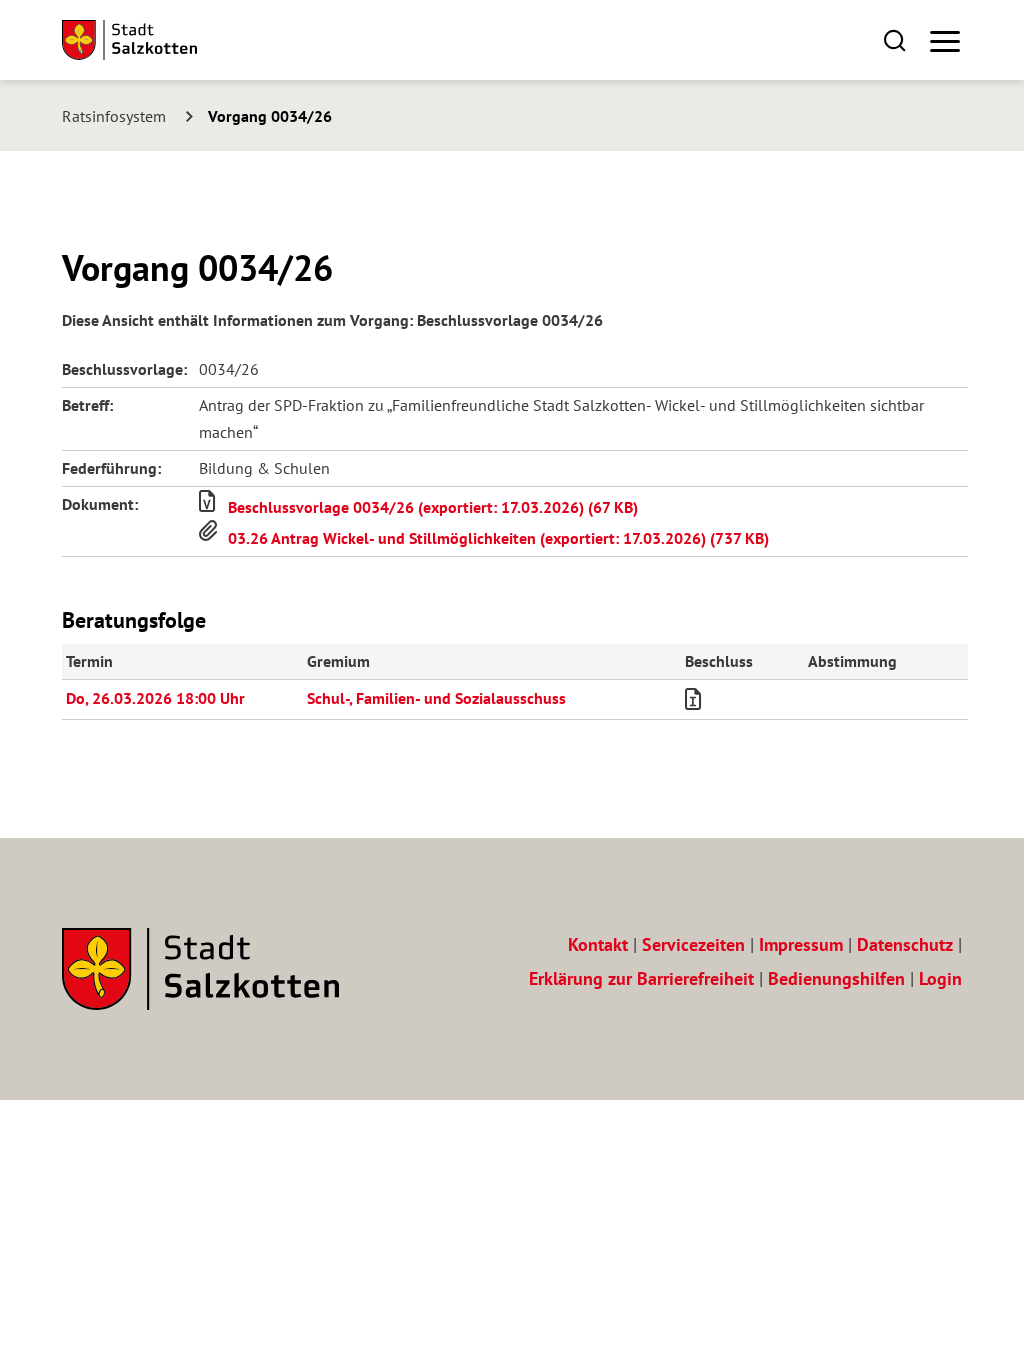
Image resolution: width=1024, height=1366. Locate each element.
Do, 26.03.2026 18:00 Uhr (155, 698)
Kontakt (598, 944)
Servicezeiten (693, 944)
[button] (894, 39)
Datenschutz (905, 944)
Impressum (801, 944)
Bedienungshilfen (836, 978)
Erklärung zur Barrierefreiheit (641, 978)
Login (940, 978)
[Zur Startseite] (129, 40)
